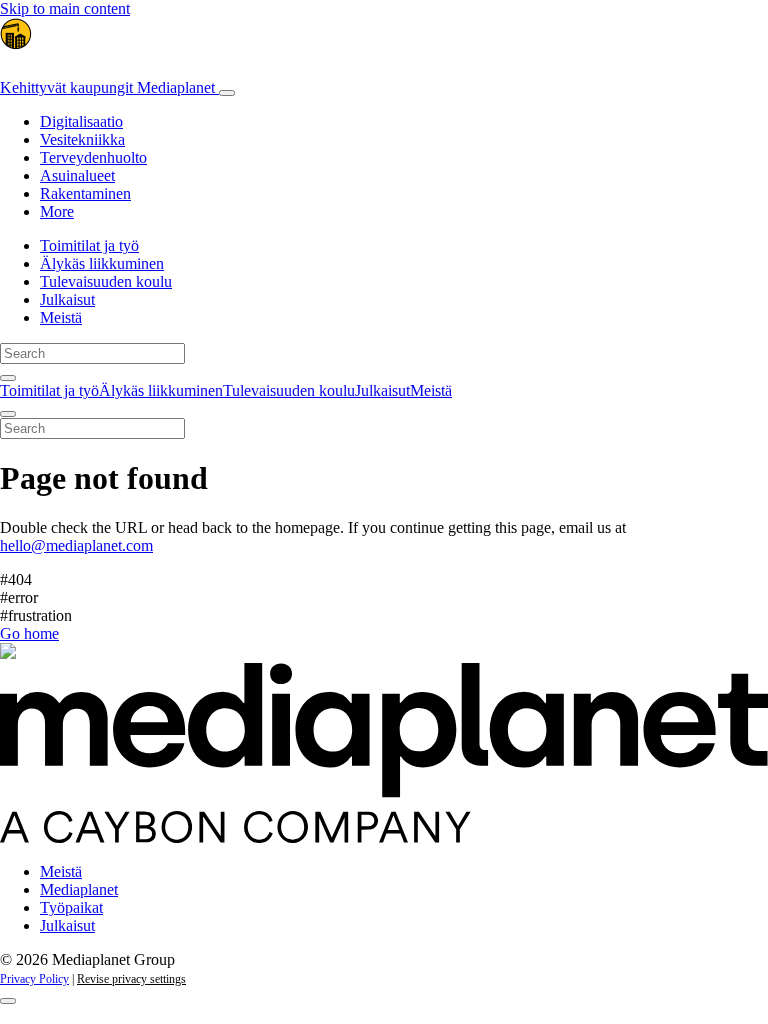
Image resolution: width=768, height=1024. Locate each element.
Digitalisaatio (81, 121)
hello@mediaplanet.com (76, 545)
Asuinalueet (77, 175)
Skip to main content (65, 8)
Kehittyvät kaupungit (107, 87)
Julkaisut (67, 299)
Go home (29, 633)
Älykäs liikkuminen (102, 263)
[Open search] (8, 378)
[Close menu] (8, 414)
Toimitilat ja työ (89, 245)
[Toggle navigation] (227, 93)
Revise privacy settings (131, 979)
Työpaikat (71, 907)
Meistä (61, 317)
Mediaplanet (79, 889)
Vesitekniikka (82, 139)
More (57, 211)
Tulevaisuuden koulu (106, 281)
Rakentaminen (85, 193)
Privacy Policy (34, 979)
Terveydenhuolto (93, 157)
